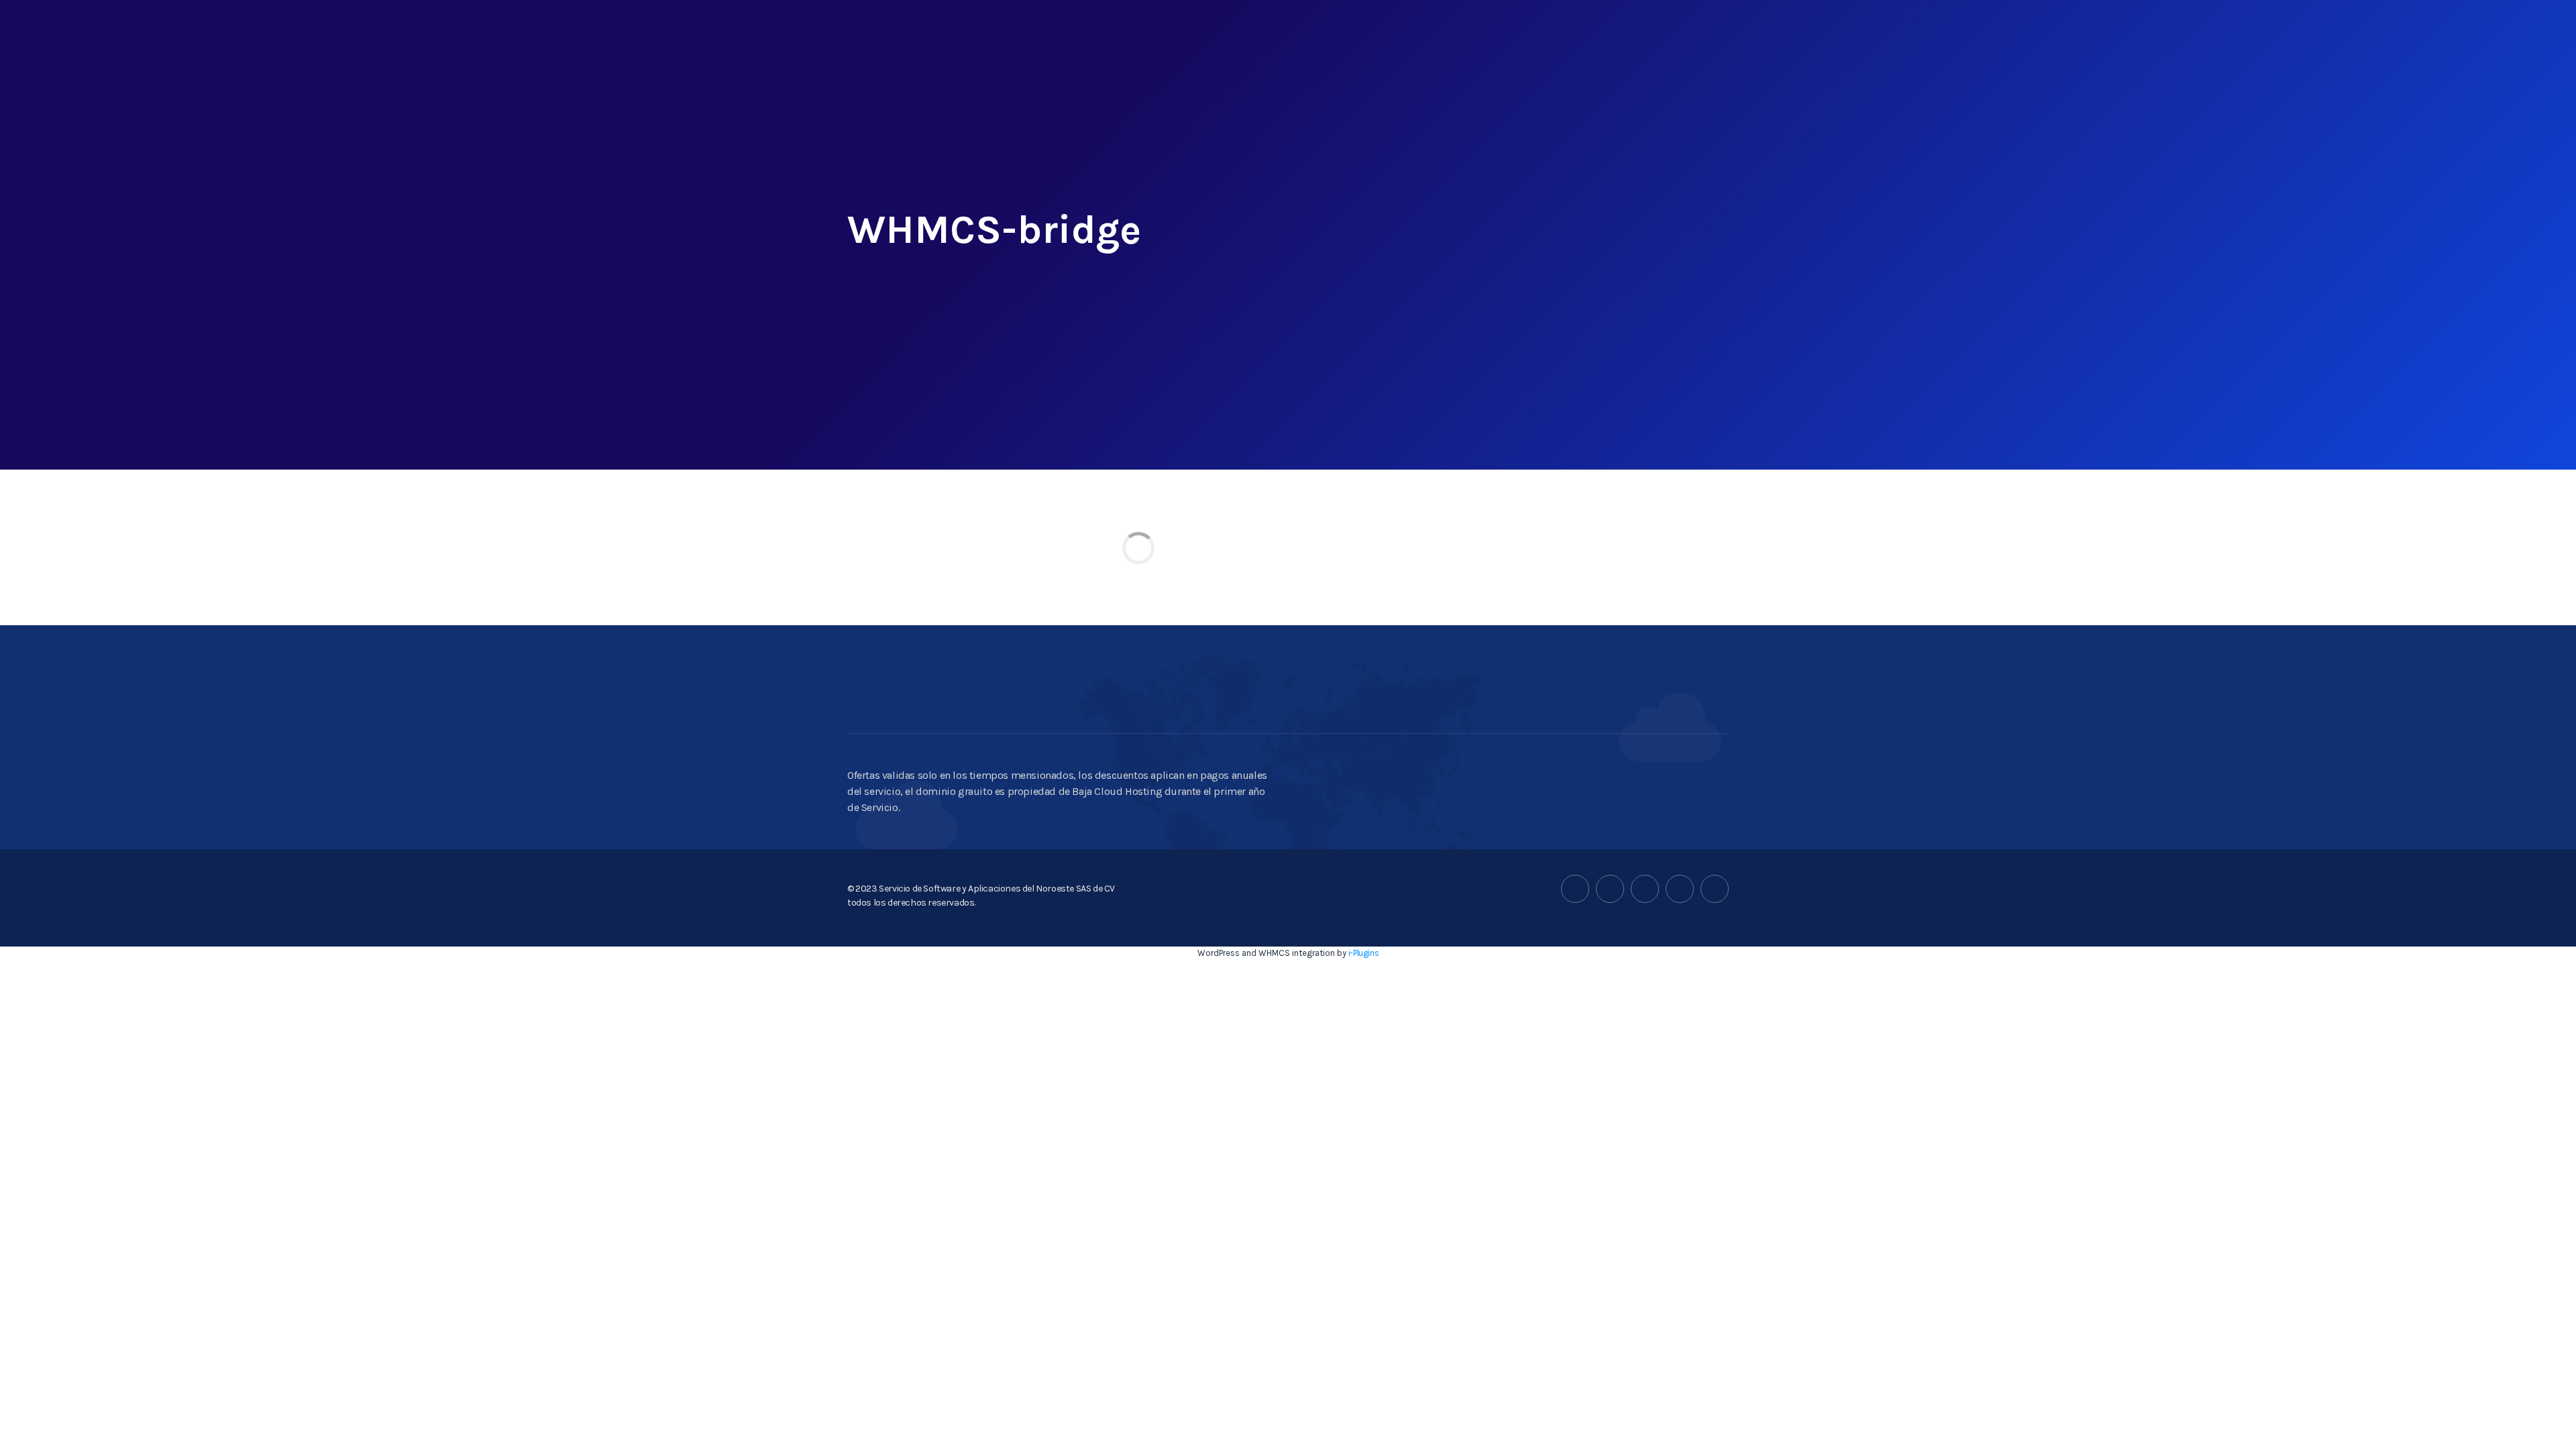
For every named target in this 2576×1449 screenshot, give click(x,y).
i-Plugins (1363, 953)
